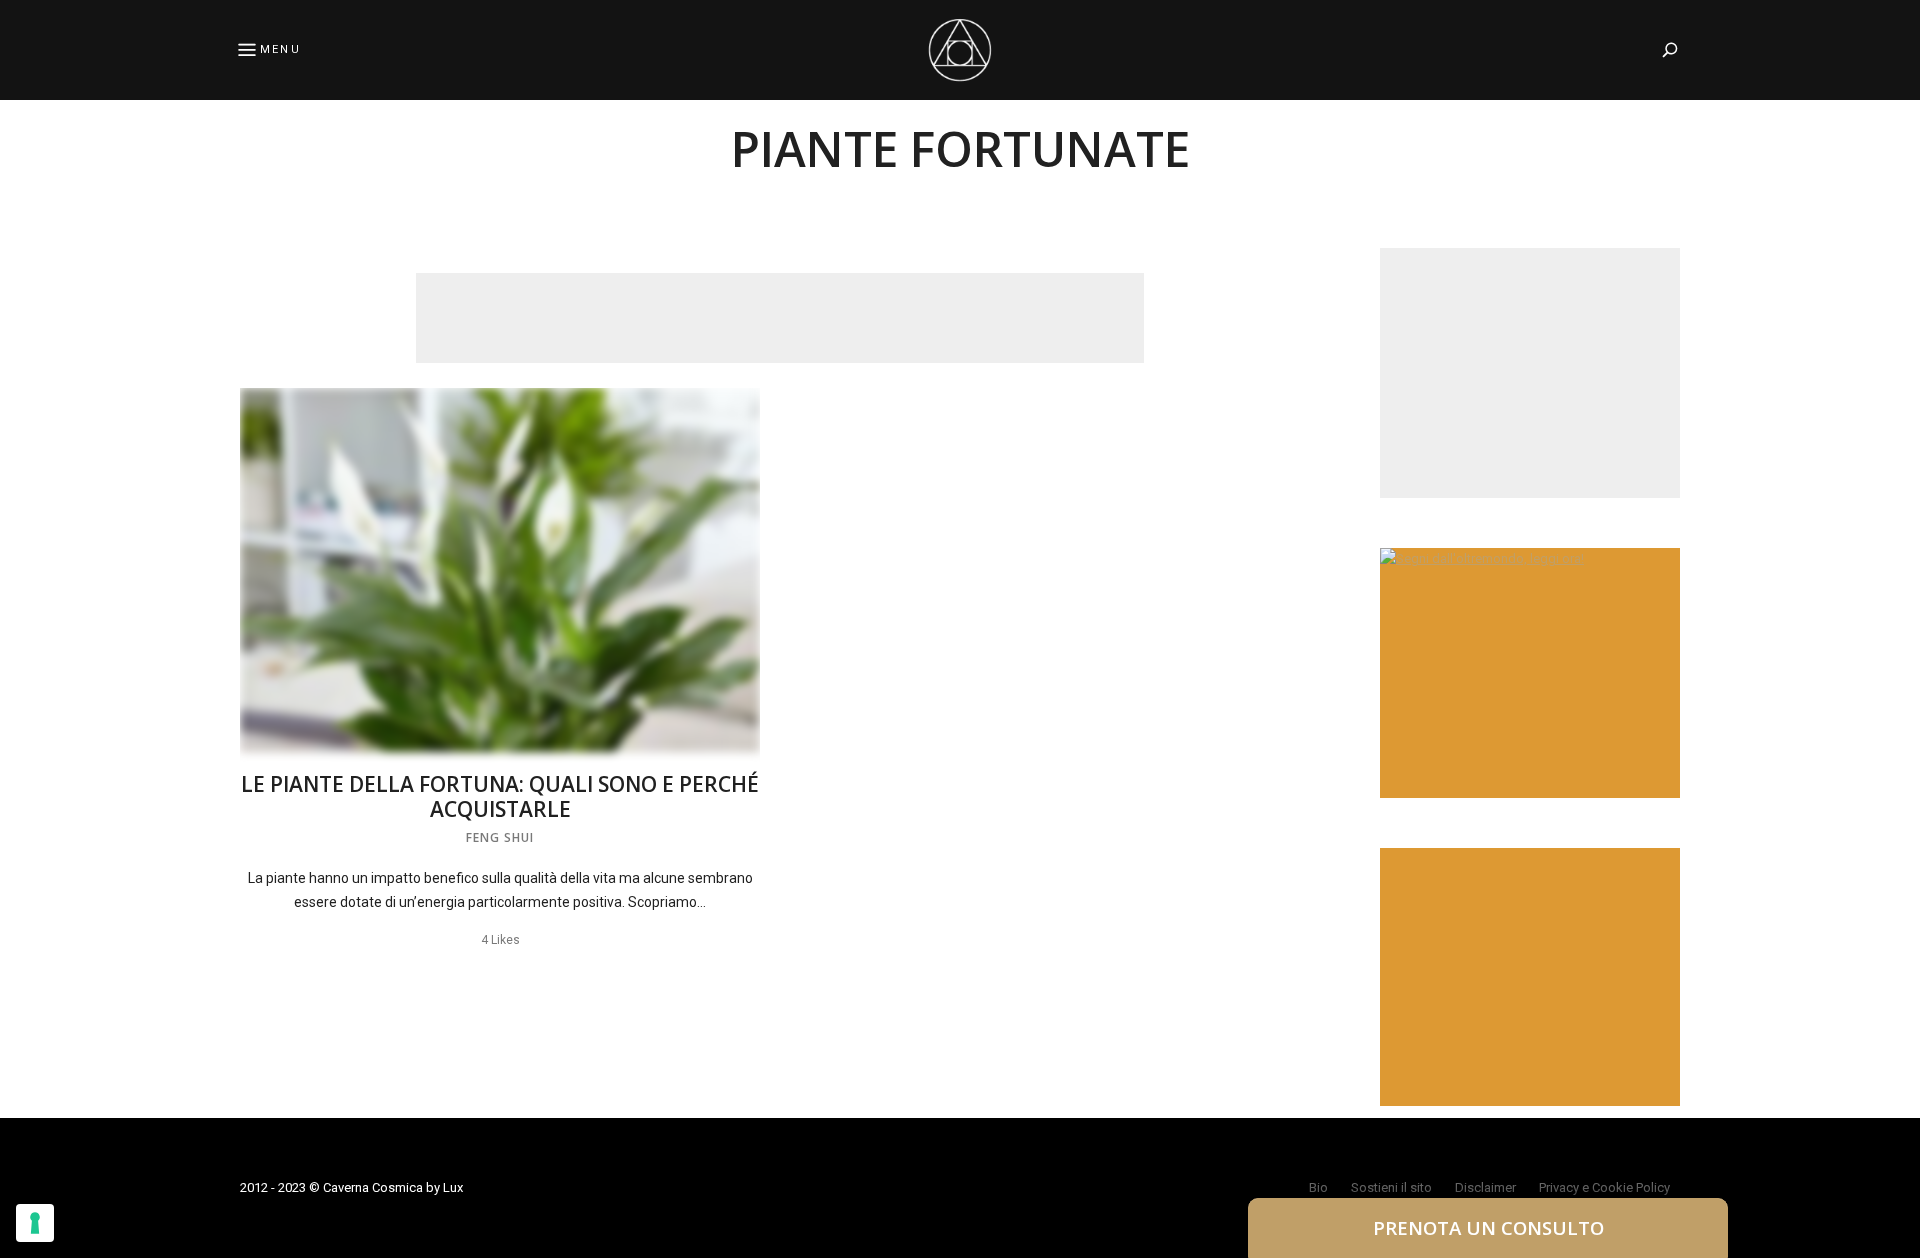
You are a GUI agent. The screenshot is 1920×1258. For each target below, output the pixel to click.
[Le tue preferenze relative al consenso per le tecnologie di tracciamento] (35, 1223)
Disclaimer (1485, 1187)
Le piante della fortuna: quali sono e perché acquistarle (500, 796)
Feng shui (500, 837)
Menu (280, 49)
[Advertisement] (780, 318)
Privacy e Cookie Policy (1604, 1187)
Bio (1318, 1187)
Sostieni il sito (1391, 1187)
